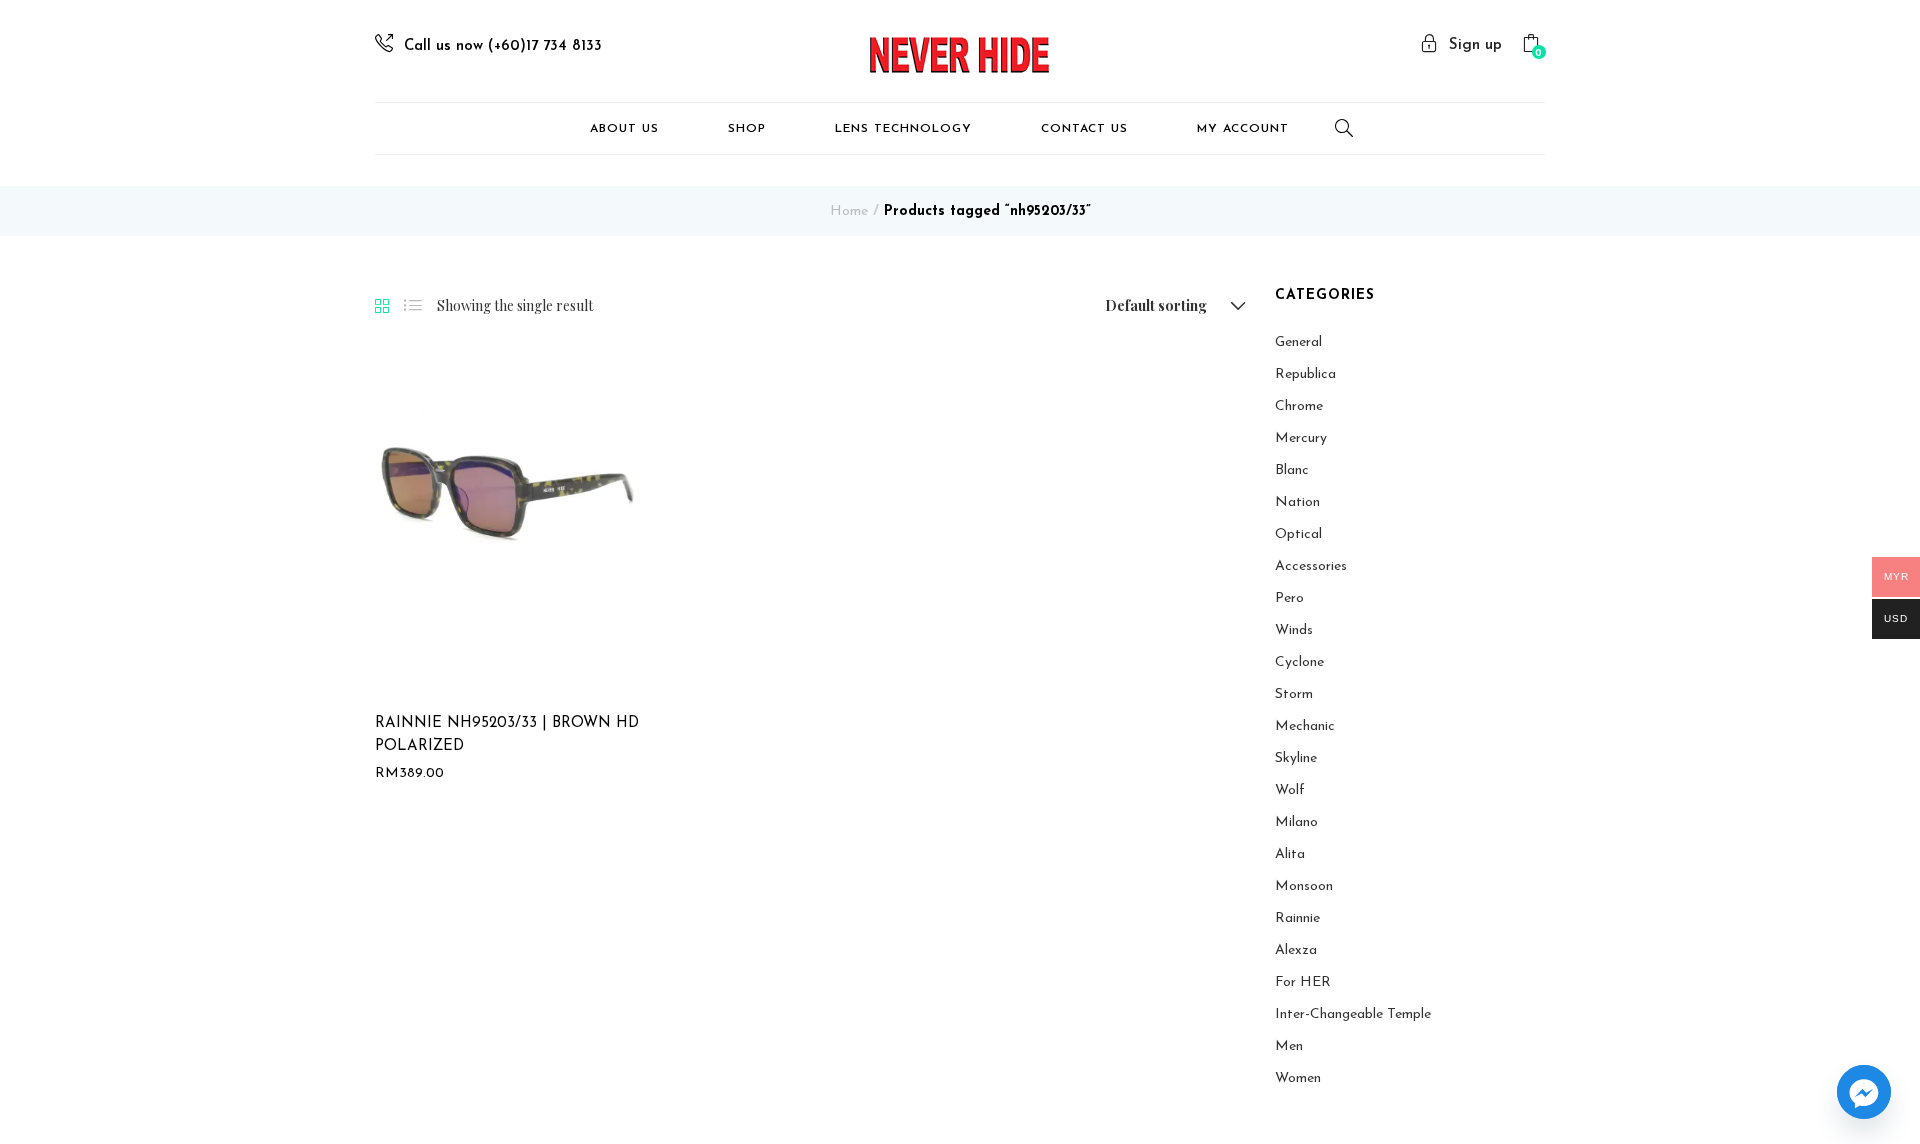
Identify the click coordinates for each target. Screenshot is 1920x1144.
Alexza (1296, 950)
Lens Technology (903, 129)
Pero (1289, 598)
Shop (747, 129)
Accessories (1311, 566)
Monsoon (1304, 886)
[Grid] (382, 307)
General (1298, 342)
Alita (1290, 854)
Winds (1294, 630)
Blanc (1292, 470)
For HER (1303, 982)
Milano (1296, 822)
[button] (1533, 46)
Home (849, 211)
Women (1298, 1078)
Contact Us (1084, 129)
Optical (1298, 534)
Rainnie (1297, 918)
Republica (1305, 374)
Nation (1297, 502)
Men (1289, 1046)
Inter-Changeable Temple (1353, 1014)
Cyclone (1299, 662)
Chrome (1299, 406)
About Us (624, 129)
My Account (1243, 129)
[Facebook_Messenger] (1864, 1092)
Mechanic (1305, 726)
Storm (1294, 694)
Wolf (1290, 790)
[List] (413, 306)
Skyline (1296, 758)
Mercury (1301, 438)
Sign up (1475, 45)
